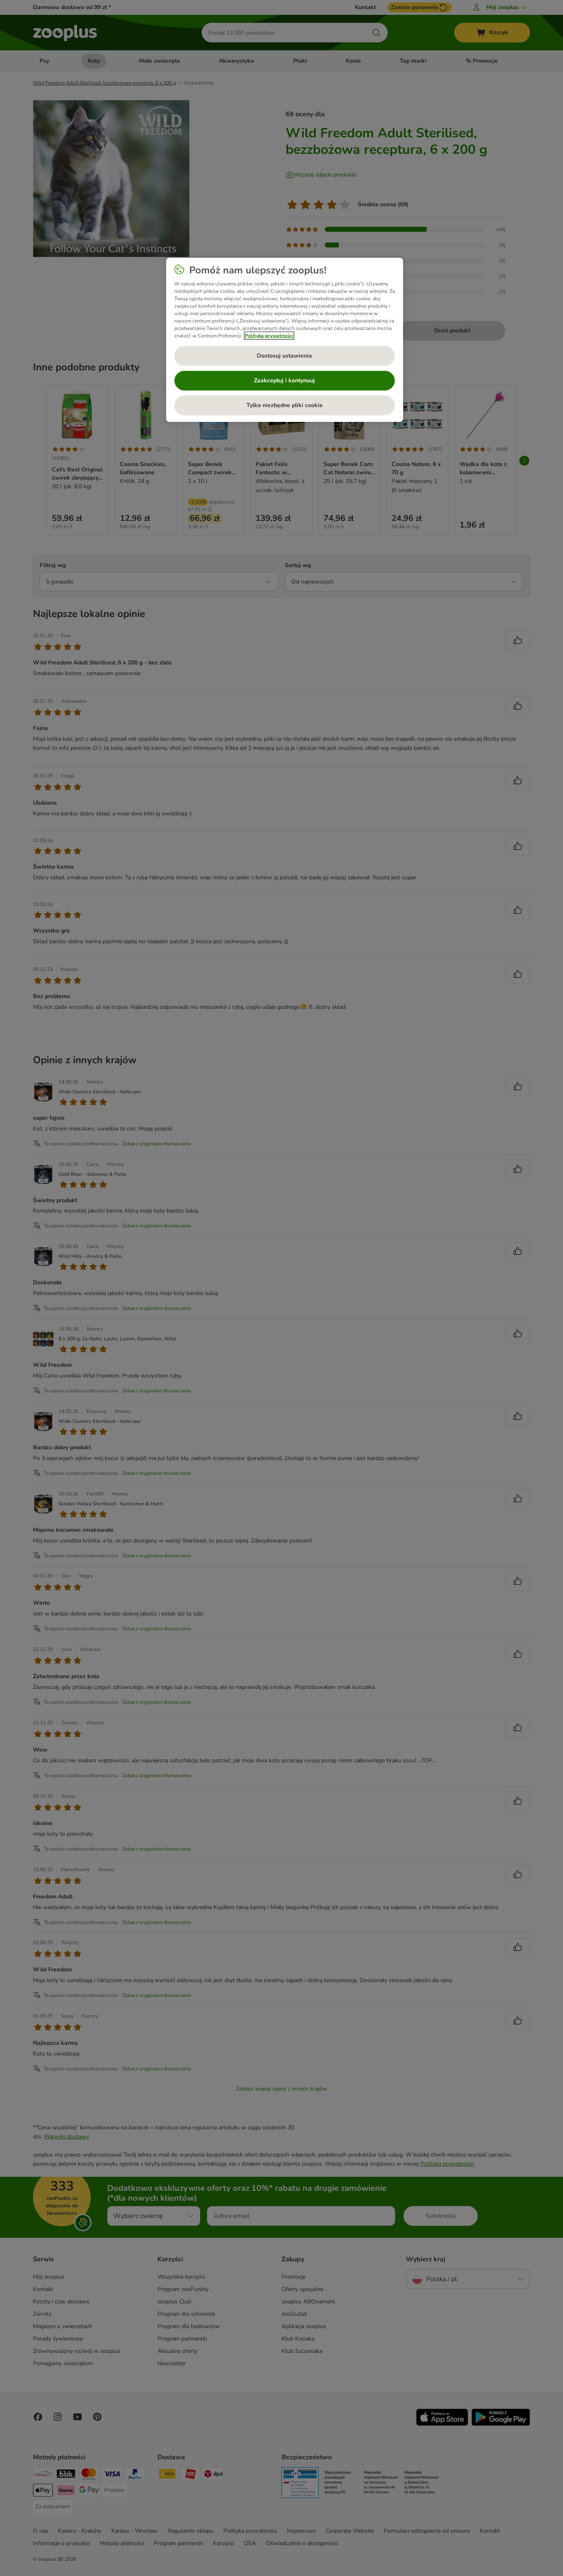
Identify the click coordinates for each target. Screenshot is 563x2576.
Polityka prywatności (269, 336)
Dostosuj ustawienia (284, 356)
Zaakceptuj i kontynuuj (284, 380)
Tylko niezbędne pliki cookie (285, 405)
